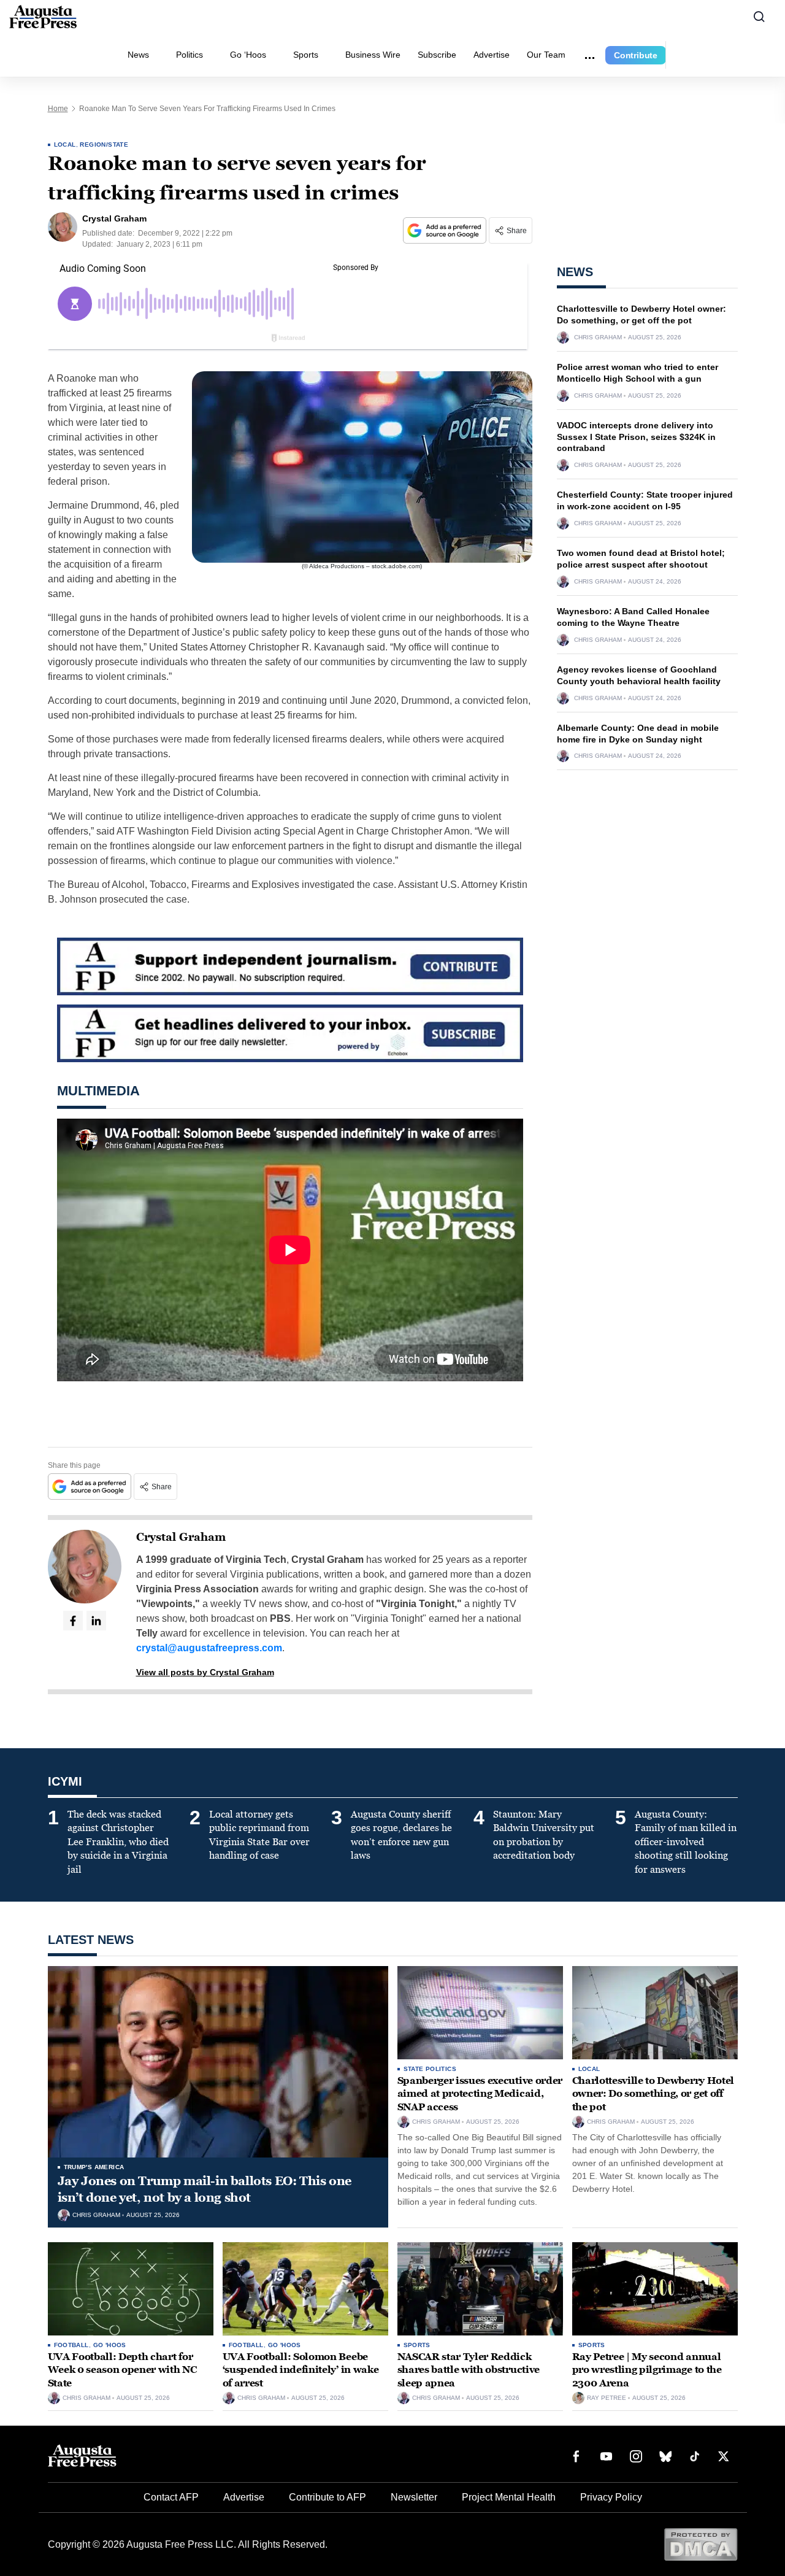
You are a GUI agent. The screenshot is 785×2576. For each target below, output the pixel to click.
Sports (306, 55)
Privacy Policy (611, 2497)
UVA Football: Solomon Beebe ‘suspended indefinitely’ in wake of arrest (301, 2370)
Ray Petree (607, 2398)
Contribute (636, 55)
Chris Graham (598, 337)
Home (58, 109)
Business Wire (373, 55)
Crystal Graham (181, 1537)
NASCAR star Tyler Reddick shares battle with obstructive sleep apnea (469, 2370)
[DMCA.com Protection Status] (701, 2544)
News (138, 55)
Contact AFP (171, 2497)
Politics (190, 55)
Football (71, 2345)
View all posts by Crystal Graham (205, 1672)
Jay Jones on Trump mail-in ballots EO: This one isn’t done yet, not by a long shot (205, 2189)
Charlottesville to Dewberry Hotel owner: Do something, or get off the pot (653, 2094)
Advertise (492, 55)
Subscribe (437, 55)
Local (65, 145)
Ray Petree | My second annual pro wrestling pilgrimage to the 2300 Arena (647, 2370)
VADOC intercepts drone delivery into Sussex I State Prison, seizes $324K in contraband (636, 437)
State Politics (430, 2069)
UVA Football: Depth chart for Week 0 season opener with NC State (122, 2370)
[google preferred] (446, 230)
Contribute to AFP (327, 2497)
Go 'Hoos (110, 2345)
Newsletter (414, 2497)
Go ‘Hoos (248, 55)
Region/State (104, 145)
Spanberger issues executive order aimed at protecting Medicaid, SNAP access (480, 2094)
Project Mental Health (509, 2497)
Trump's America (94, 2167)
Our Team (546, 55)
